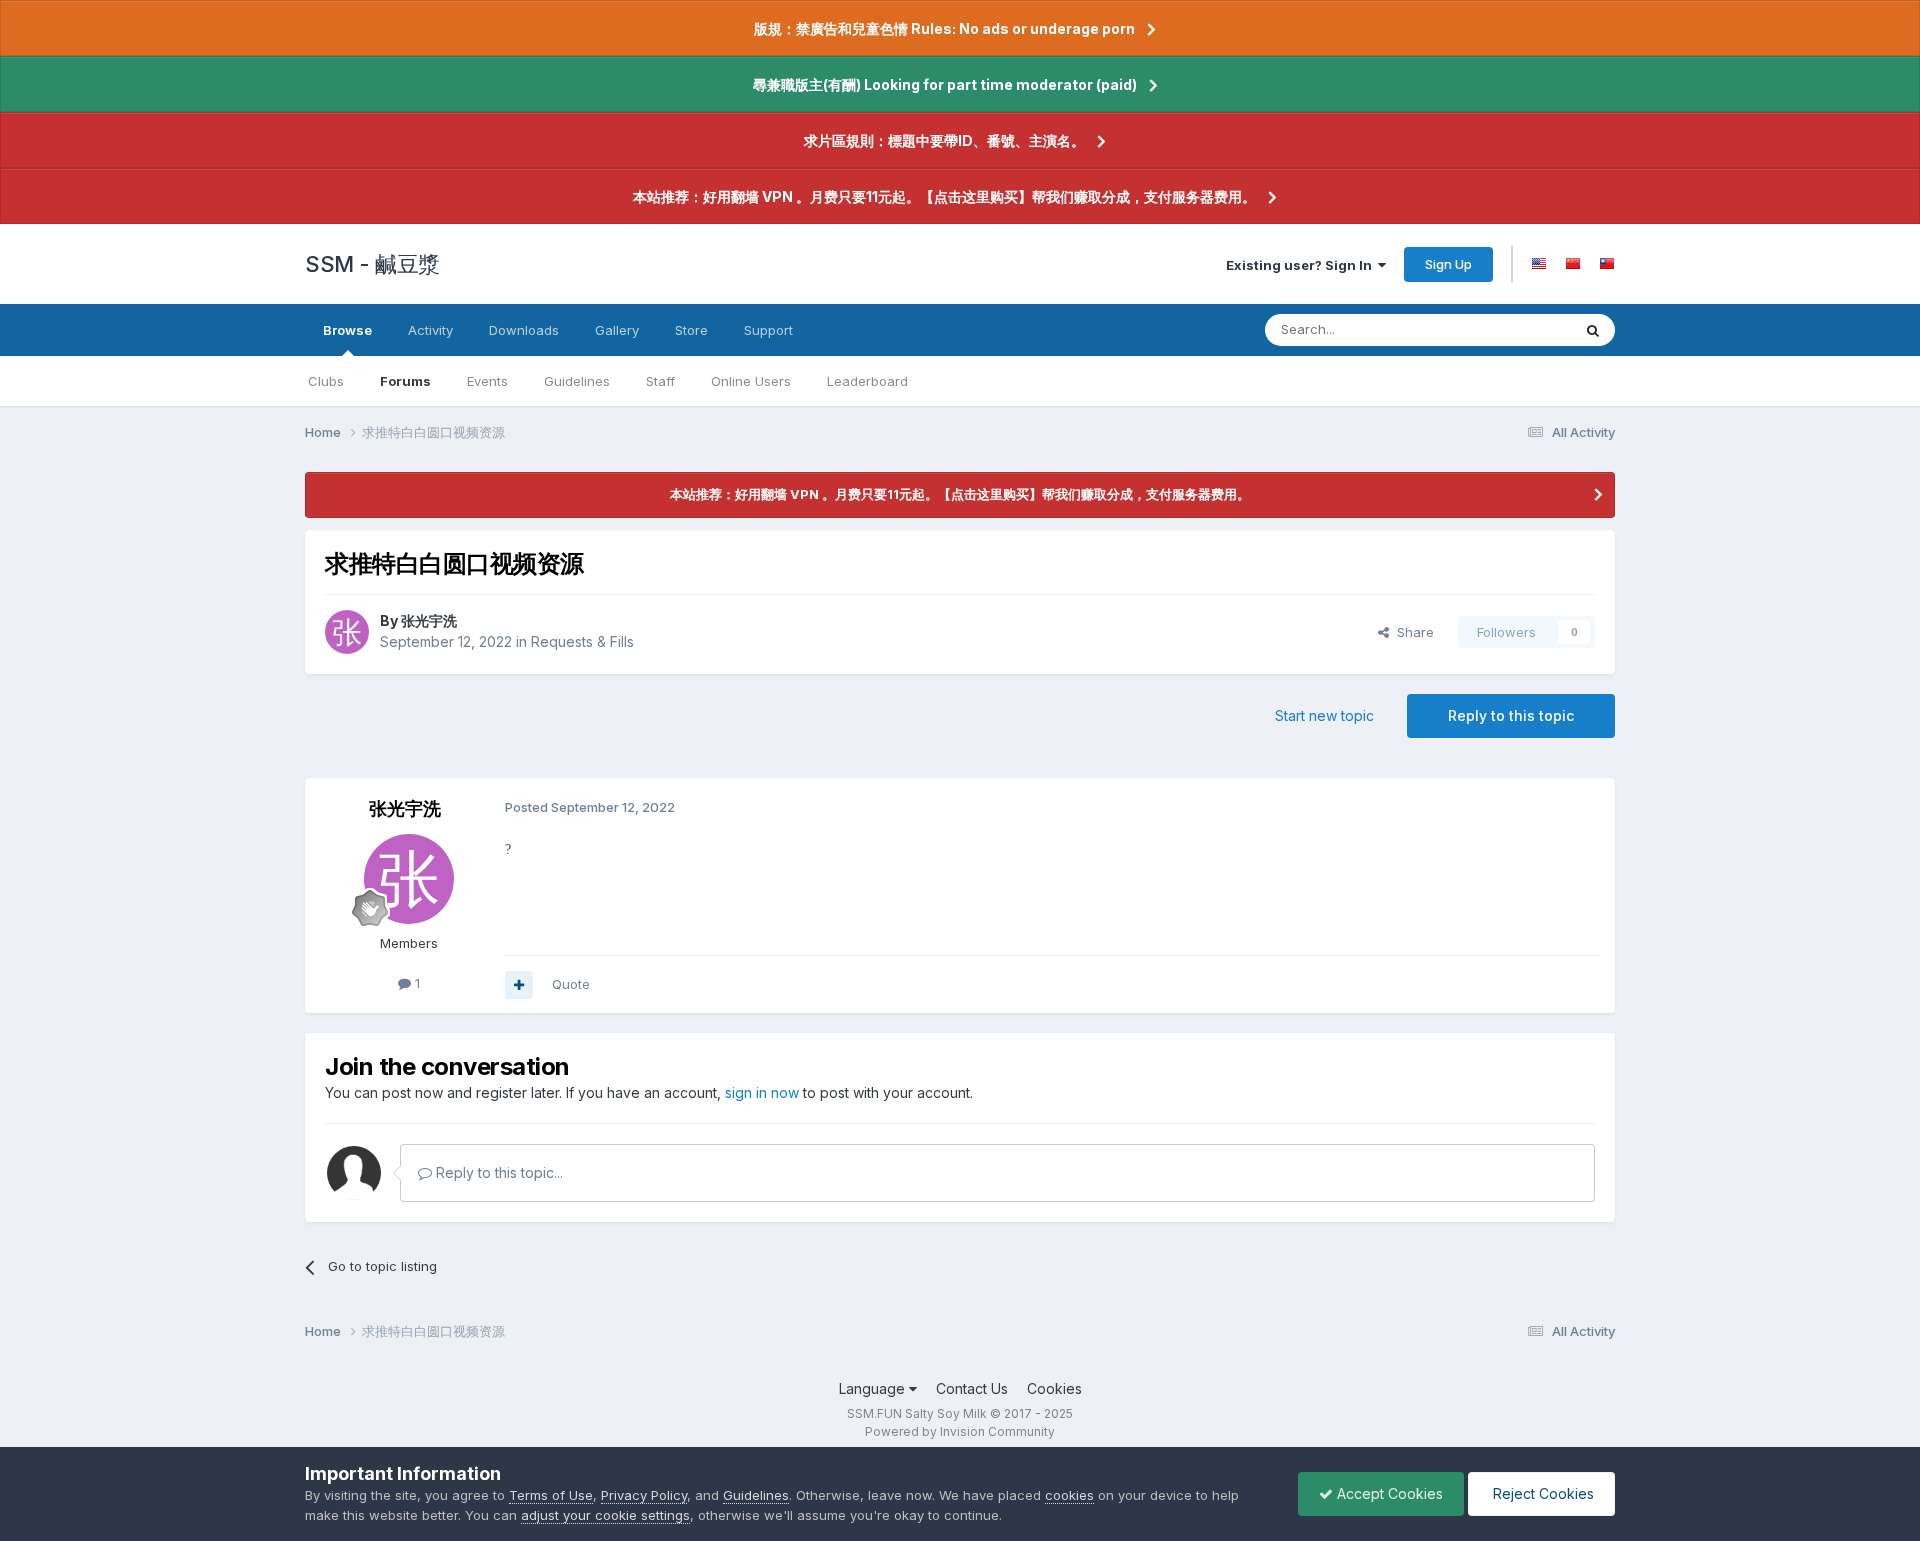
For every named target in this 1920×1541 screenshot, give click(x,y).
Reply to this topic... (497, 1172)
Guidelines (577, 381)
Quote (571, 984)
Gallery (617, 330)
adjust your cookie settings (605, 1515)
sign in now (762, 1092)
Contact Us (972, 1388)
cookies (1069, 1495)
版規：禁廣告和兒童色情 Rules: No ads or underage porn (944, 28)
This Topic (1512, 329)
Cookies (1054, 1388)
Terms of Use (551, 1495)
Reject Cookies (1541, 1493)
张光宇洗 (429, 620)
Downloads (524, 330)
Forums (405, 381)
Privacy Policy (644, 1495)
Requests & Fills (582, 641)
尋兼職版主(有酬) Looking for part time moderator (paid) (945, 84)
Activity (430, 330)
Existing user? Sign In (1302, 265)
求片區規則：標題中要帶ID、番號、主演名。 (944, 140)
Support (768, 330)
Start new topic (1324, 715)
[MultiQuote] (519, 985)
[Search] (1593, 330)
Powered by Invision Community (960, 1431)
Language (874, 1388)
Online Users (751, 381)
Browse (347, 330)
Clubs (326, 381)
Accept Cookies (1388, 1493)
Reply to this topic (1511, 715)
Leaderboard (867, 381)
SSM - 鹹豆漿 (372, 264)
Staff (660, 381)
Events (487, 381)
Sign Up (1448, 264)
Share (1411, 632)
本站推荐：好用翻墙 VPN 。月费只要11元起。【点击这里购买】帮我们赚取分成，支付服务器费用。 (944, 196)
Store (691, 330)
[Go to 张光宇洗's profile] (347, 632)
